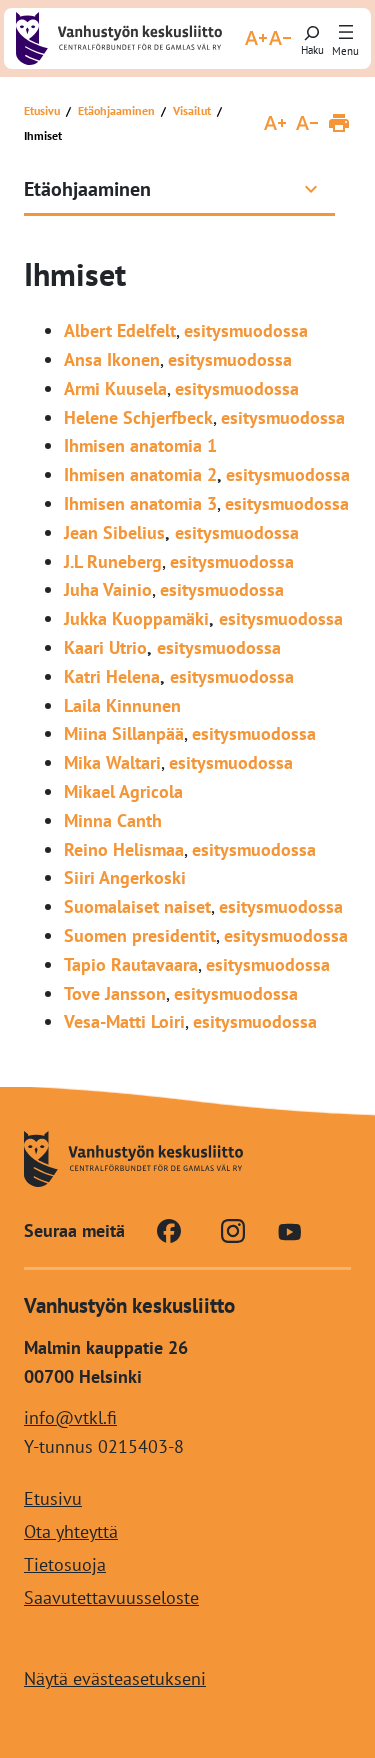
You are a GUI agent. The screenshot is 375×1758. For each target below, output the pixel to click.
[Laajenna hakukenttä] (312, 38)
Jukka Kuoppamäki (136, 618)
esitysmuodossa (246, 330)
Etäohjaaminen (116, 110)
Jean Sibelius (114, 532)
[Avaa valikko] (346, 33)
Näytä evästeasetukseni (115, 1678)
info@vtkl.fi (70, 1417)
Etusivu (42, 110)
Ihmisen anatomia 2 (140, 474)
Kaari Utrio (105, 647)
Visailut (192, 110)
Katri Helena (112, 676)
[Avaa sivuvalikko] (311, 189)
